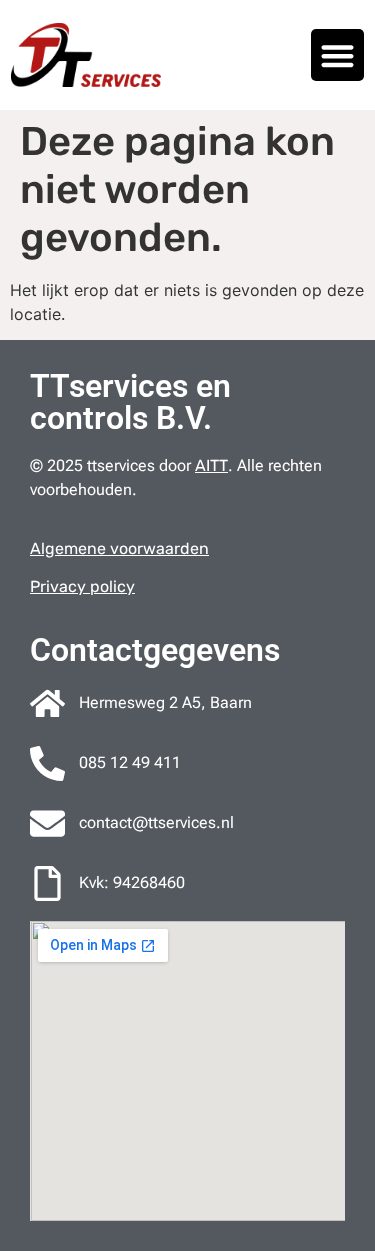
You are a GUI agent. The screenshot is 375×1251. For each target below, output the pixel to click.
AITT (211, 465)
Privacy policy (82, 586)
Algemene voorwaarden (119, 548)
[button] (337, 55)
